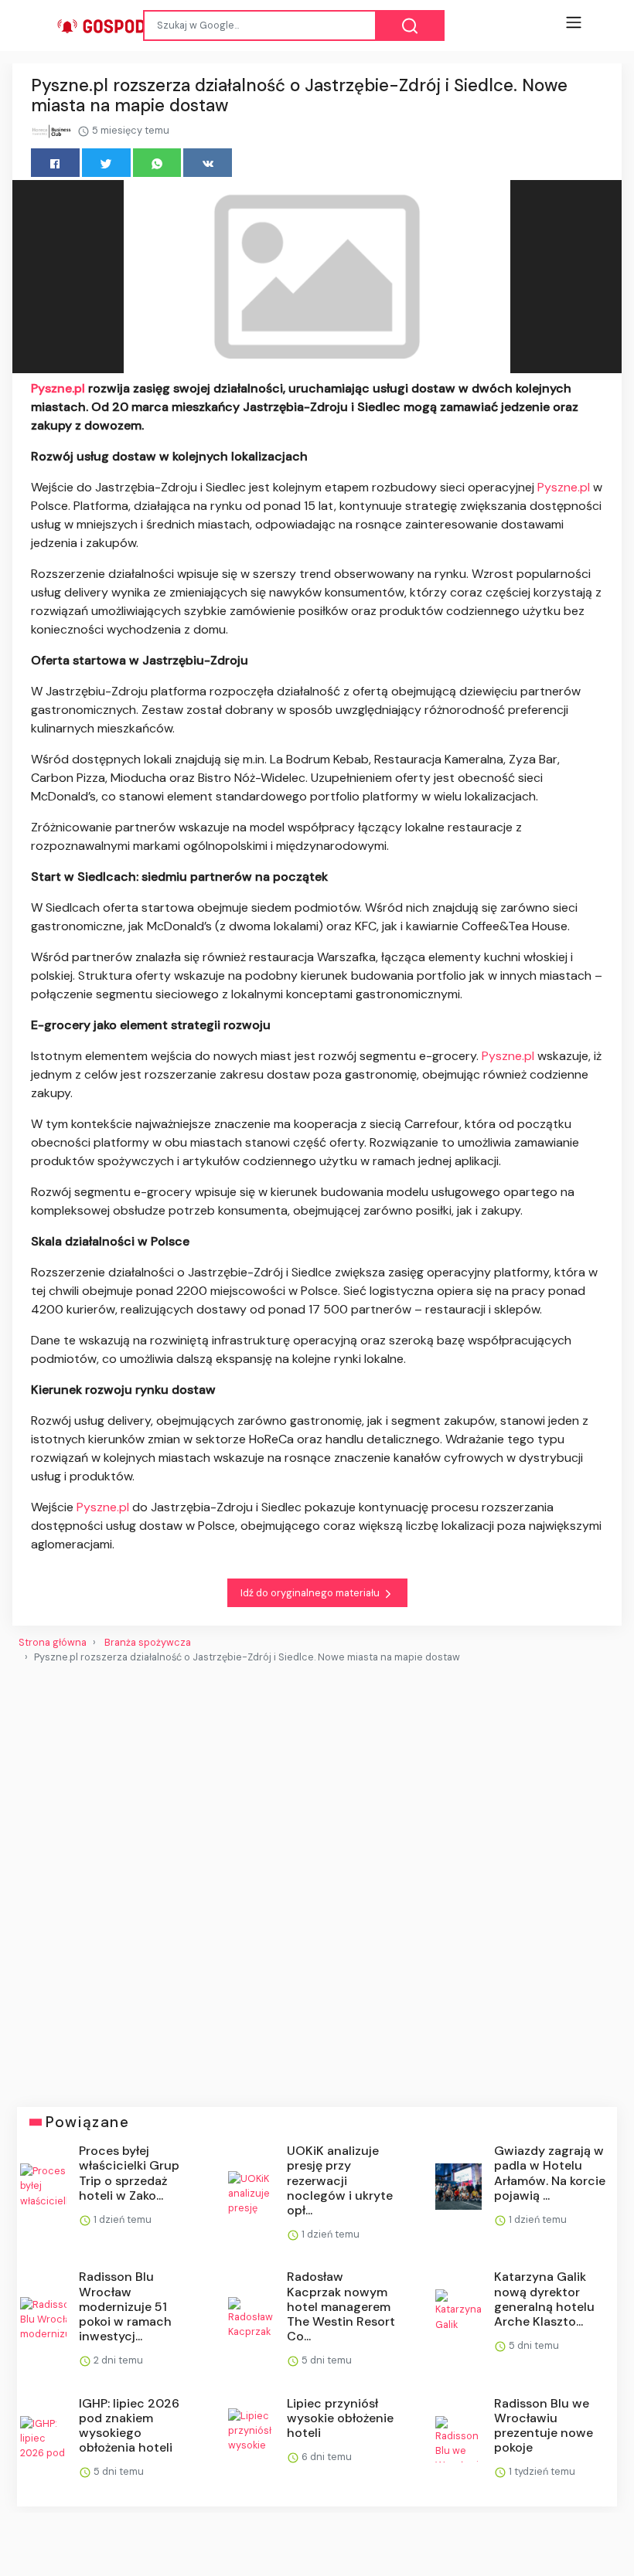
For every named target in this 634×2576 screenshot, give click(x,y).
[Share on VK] (208, 163)
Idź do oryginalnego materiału (311, 1593)
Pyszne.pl (58, 388)
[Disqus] (317, 1879)
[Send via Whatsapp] (157, 163)
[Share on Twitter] (106, 163)
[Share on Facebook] (55, 163)
